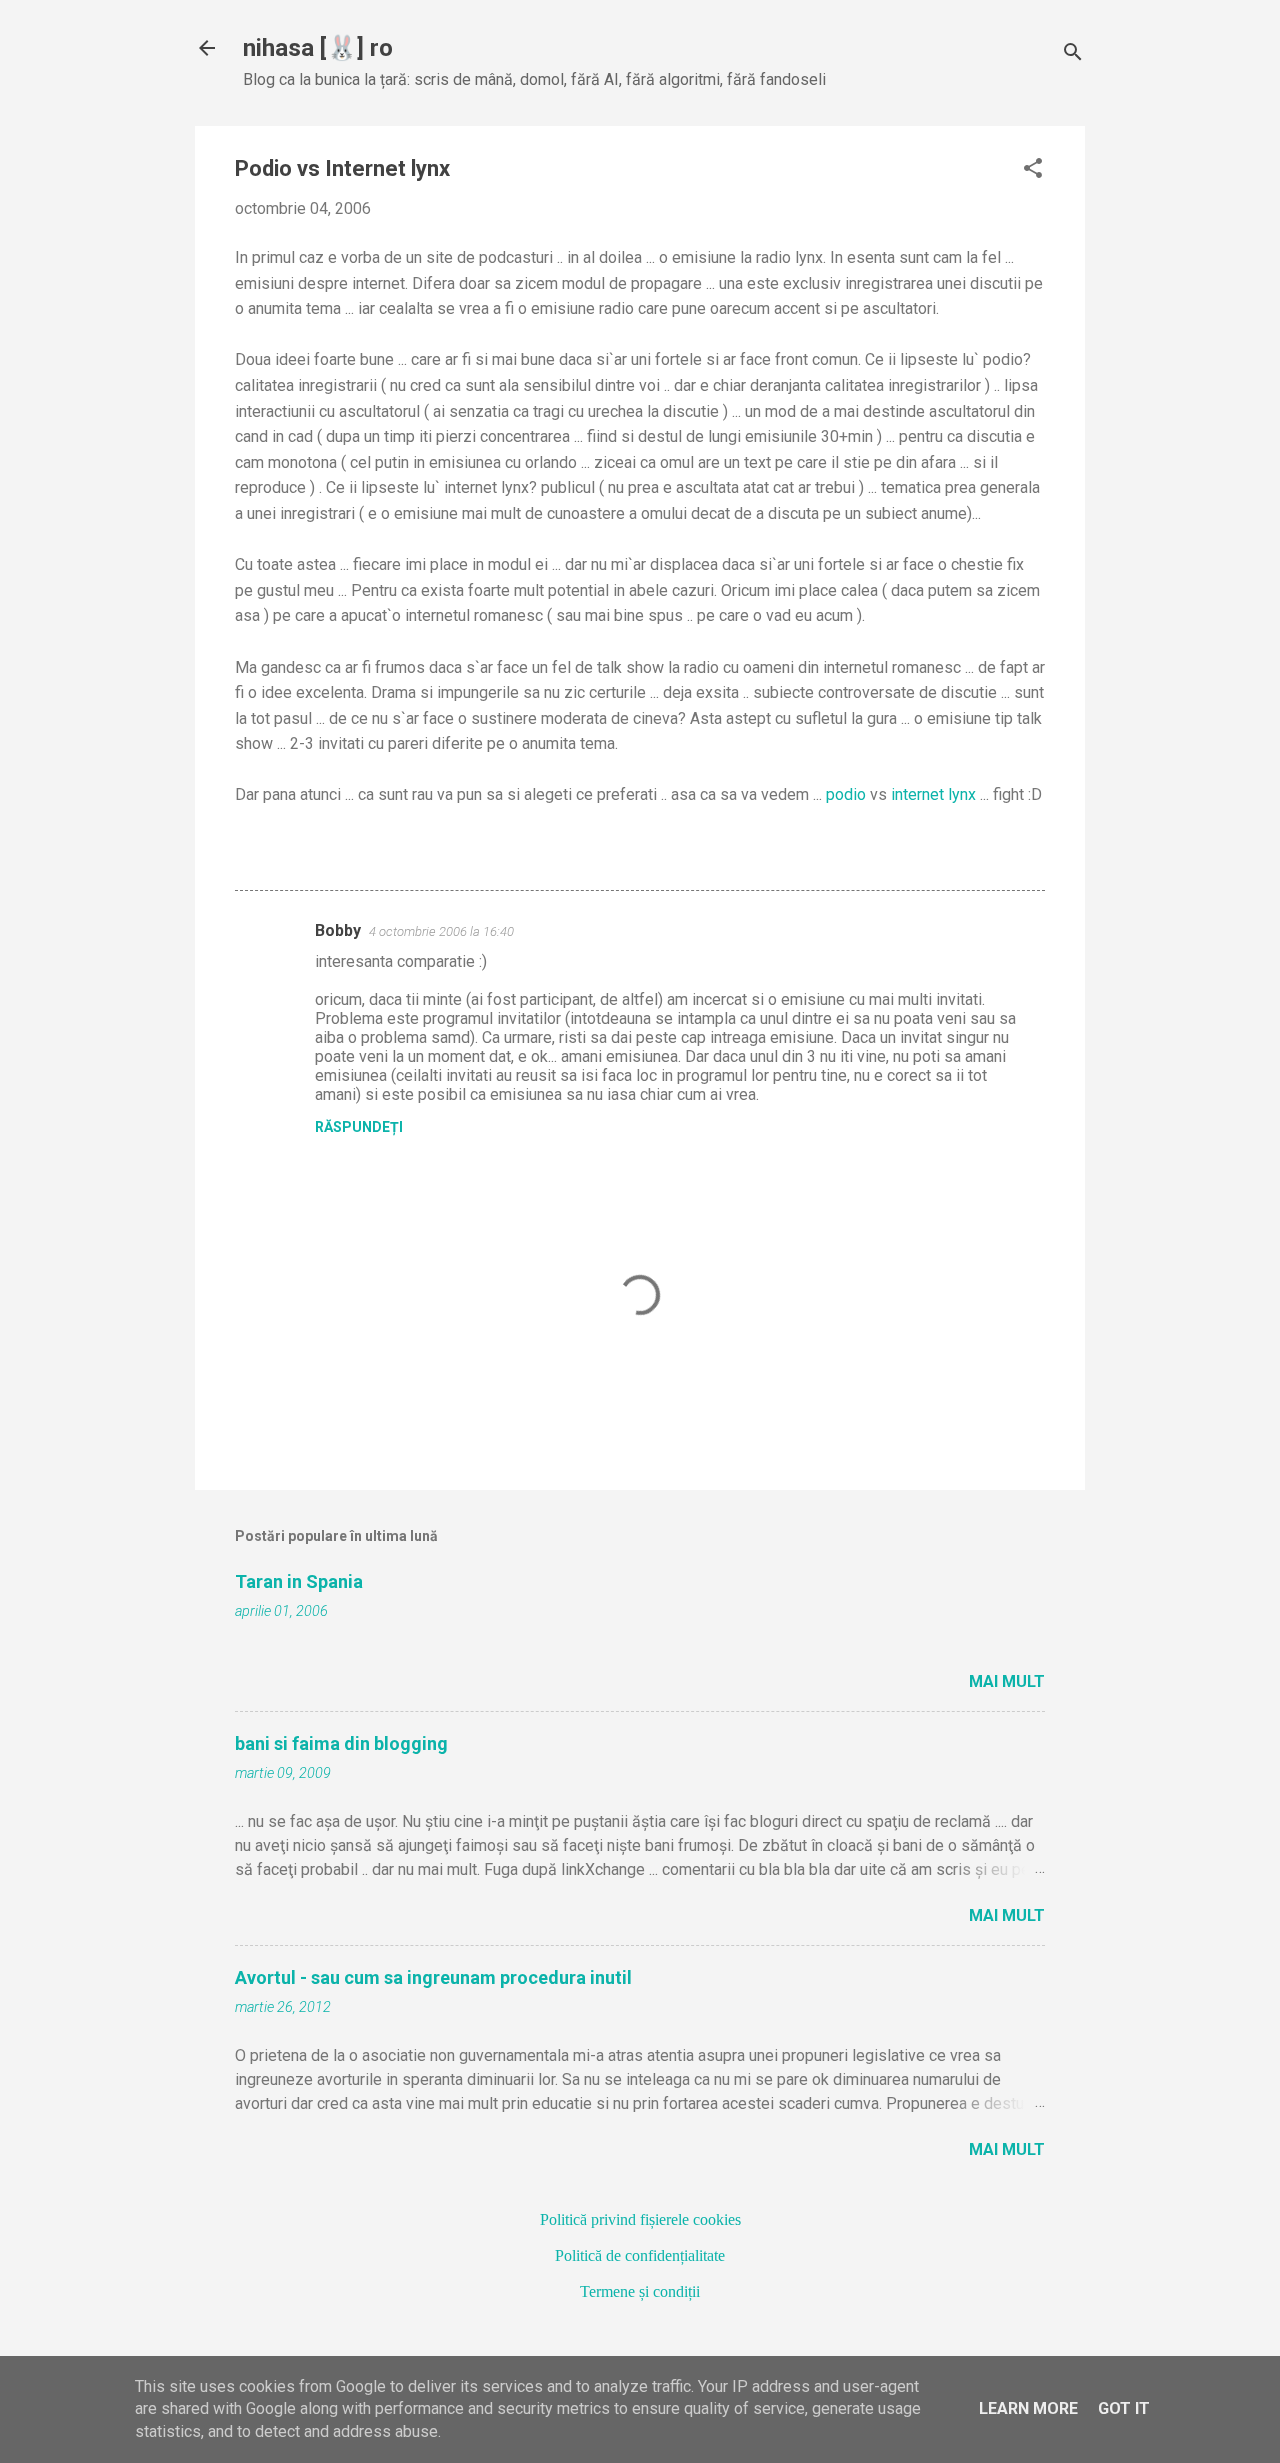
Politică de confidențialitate (640, 2255)
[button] (1033, 170)
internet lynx (931, 794)
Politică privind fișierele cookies (640, 2219)
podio (846, 794)
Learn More (1028, 2408)
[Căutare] (1073, 54)
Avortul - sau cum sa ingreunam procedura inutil (433, 1977)
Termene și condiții (640, 2291)
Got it (1124, 2408)
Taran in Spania (299, 1581)
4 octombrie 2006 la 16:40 (441, 931)
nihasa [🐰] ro (318, 48)
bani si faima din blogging (341, 1743)
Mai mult (1007, 1681)
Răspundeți (359, 1127)
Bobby (338, 930)
